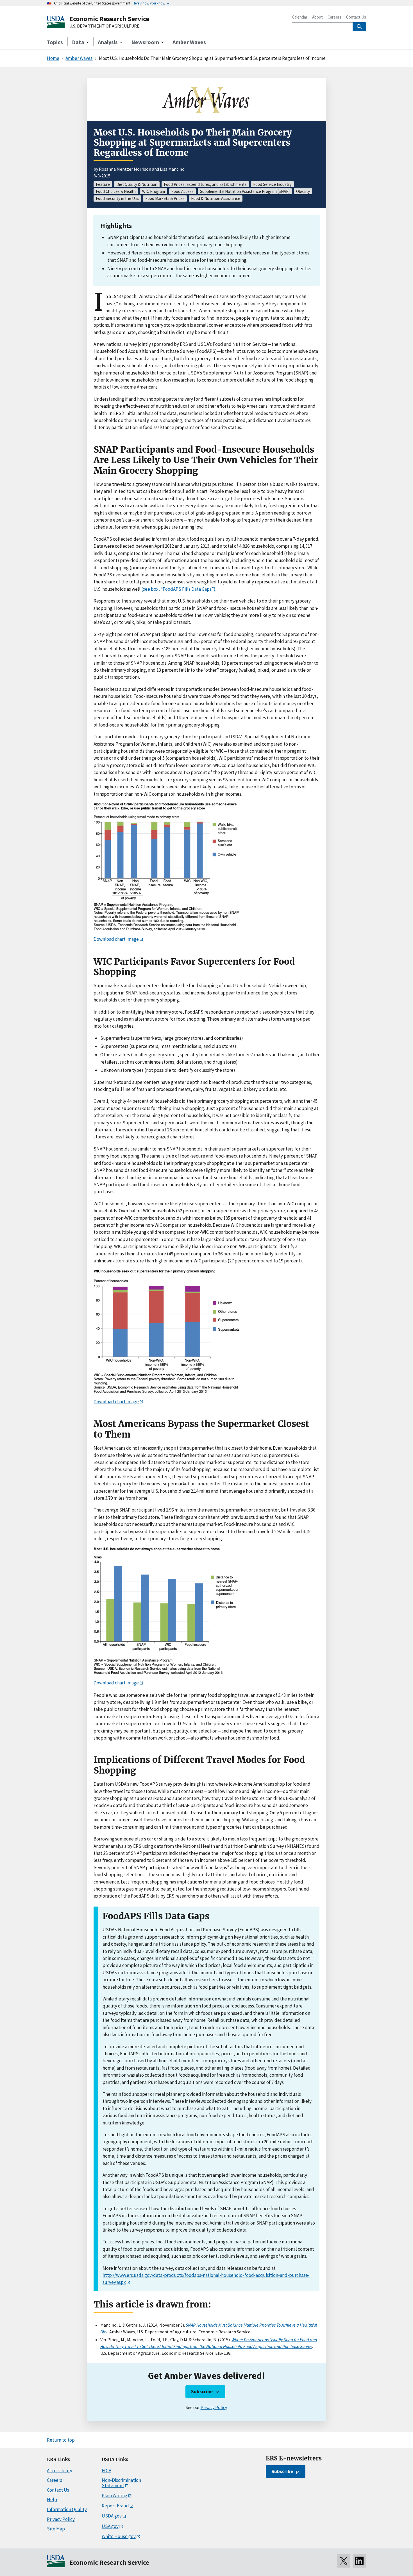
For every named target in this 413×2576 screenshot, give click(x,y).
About (317, 17)
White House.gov (119, 2536)
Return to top (61, 2440)
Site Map (56, 2529)
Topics (55, 42)
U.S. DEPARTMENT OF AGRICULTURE (104, 26)
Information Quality (67, 2509)
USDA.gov (112, 2516)
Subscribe (202, 2392)
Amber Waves (189, 42)
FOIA (106, 2471)
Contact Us (356, 17)
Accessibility (60, 2471)
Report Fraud (115, 2506)
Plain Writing (114, 2496)
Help (52, 2500)
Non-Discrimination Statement (121, 2483)
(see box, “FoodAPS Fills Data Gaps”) (178, 589)
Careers (334, 17)
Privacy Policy (214, 2407)
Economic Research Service (109, 19)
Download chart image (116, 939)
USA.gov (110, 2526)
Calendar (300, 17)
